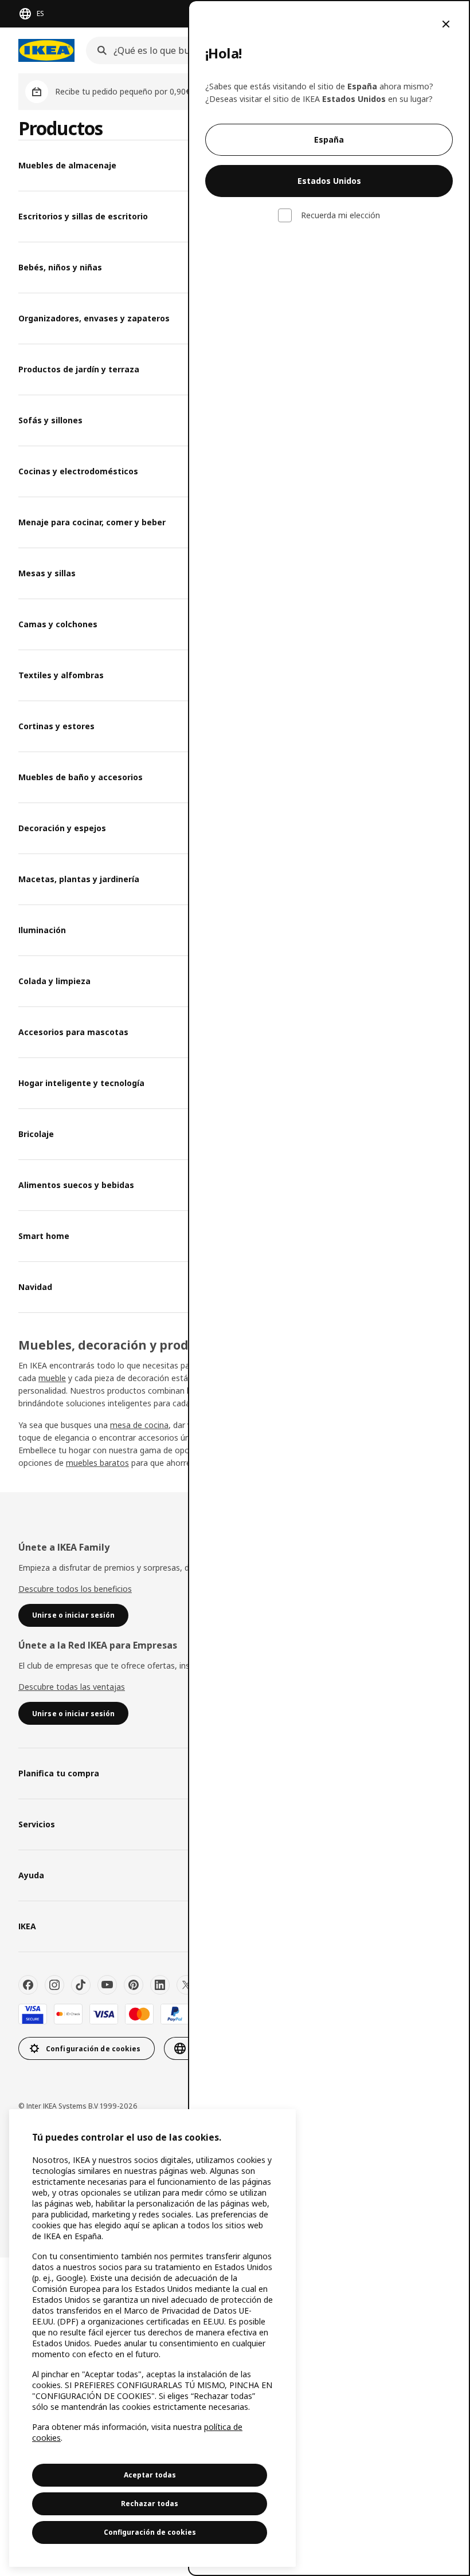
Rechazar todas (150, 2504)
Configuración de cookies (150, 2532)
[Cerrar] (446, 24)
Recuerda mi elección (340, 215)
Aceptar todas (150, 2475)
